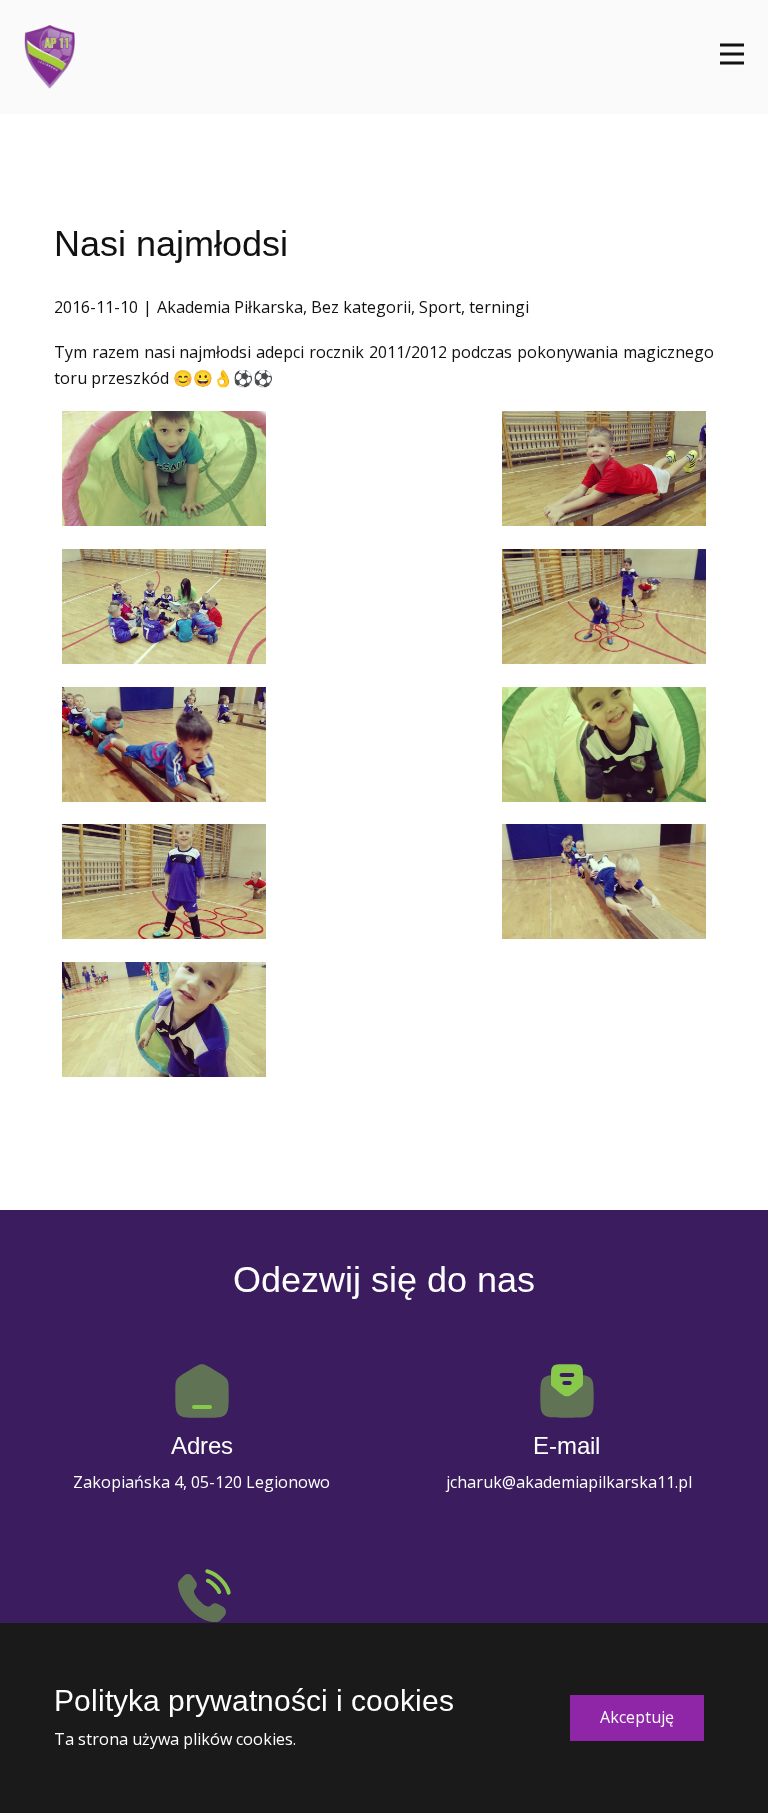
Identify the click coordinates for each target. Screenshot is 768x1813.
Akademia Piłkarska (230, 307)
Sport (440, 307)
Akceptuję (637, 1717)
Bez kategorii (361, 307)
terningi (499, 307)
